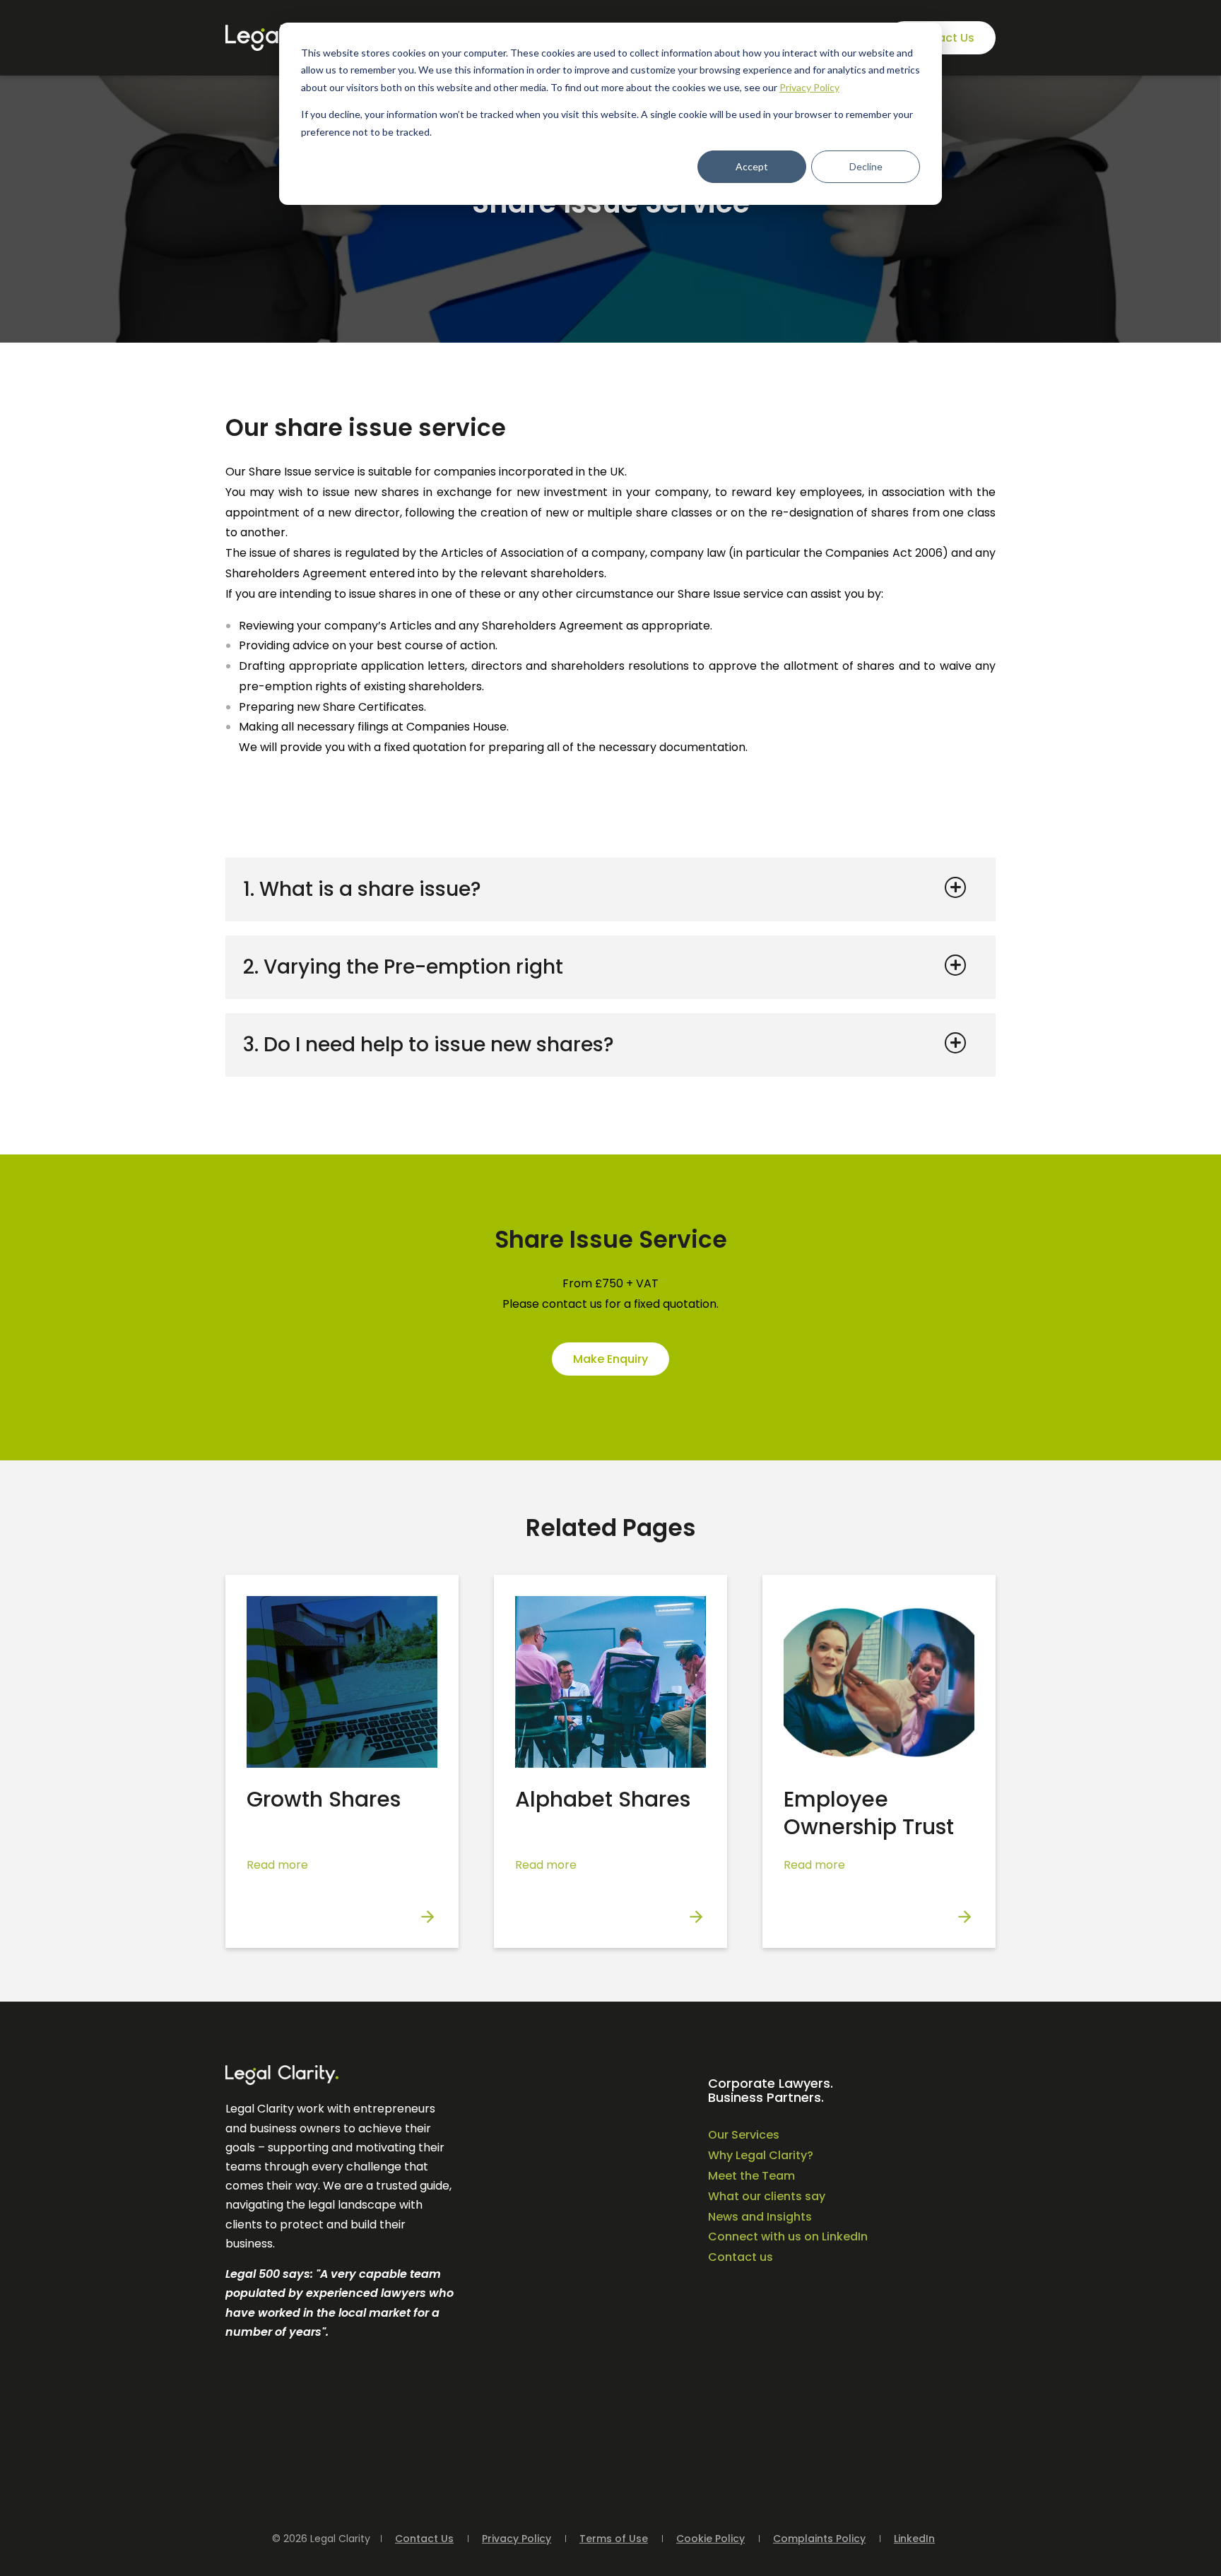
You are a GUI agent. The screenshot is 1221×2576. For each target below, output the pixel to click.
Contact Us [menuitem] (424, 2539)
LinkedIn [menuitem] (914, 2539)
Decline (866, 166)
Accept (752, 166)
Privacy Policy (809, 87)
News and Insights (760, 2217)
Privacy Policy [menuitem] (517, 2539)
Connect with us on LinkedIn (788, 2237)
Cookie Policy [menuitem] (710, 2539)
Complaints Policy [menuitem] (819, 2539)
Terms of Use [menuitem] (614, 2539)
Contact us (741, 2257)
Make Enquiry (610, 1359)
